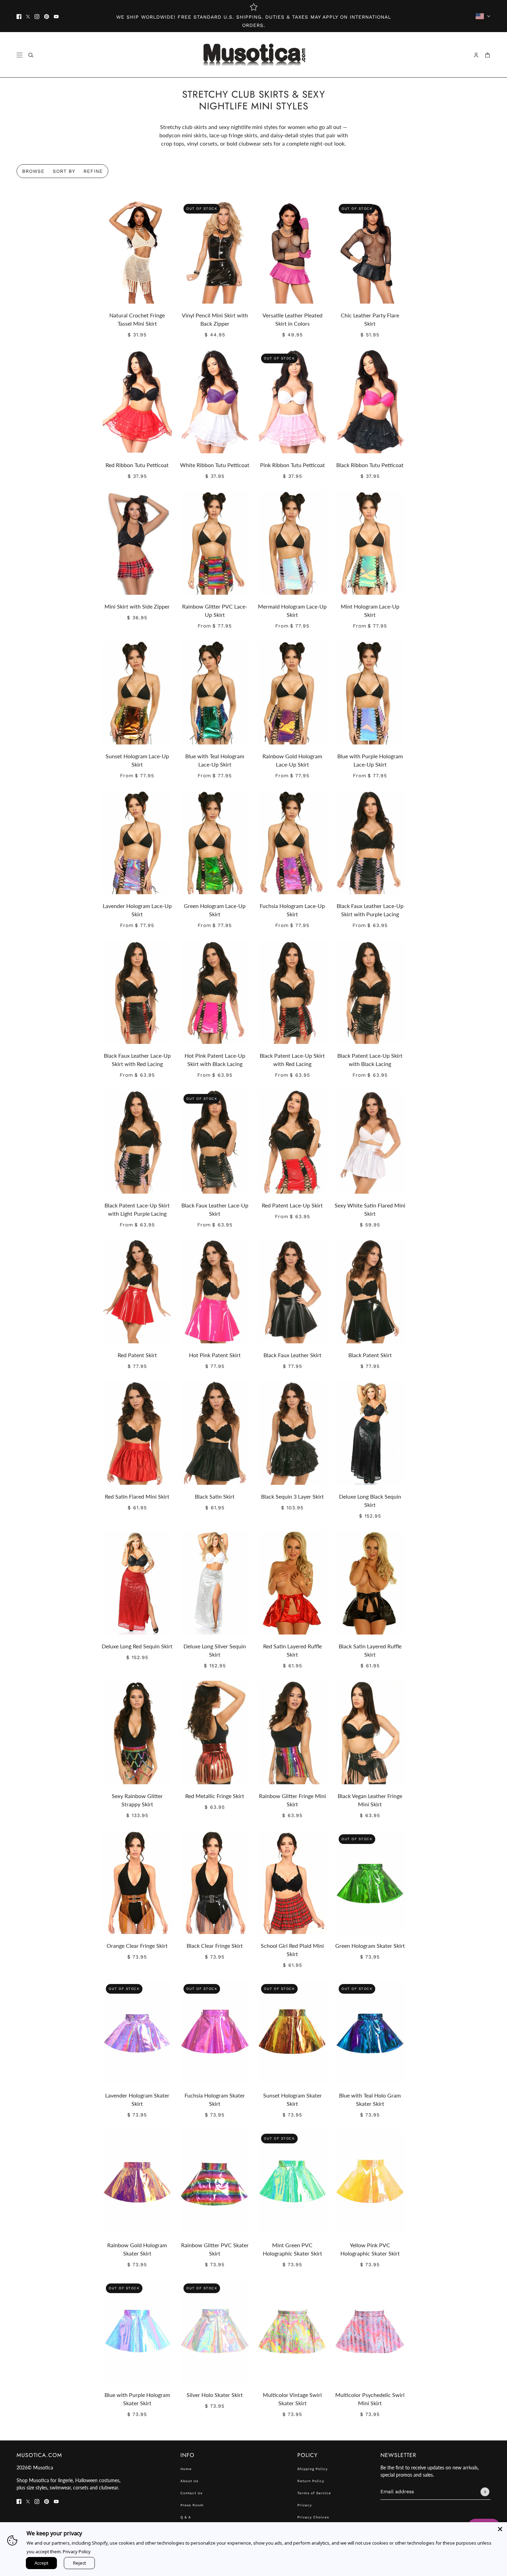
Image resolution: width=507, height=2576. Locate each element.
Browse (33, 171)
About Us (189, 2481)
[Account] (476, 55)
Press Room (192, 2505)
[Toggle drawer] (19, 55)
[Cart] (488, 55)
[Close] (500, 2529)
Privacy (305, 2505)
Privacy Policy (77, 2552)
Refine (93, 171)
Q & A (186, 2517)
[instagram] (37, 16)
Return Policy (311, 2481)
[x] (28, 16)
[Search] (31, 55)
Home (186, 2469)
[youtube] (56, 16)
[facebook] (19, 16)
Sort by (64, 171)
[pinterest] (47, 16)
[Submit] (485, 2492)
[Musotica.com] (254, 55)
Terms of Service (314, 2493)
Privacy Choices (313, 2517)
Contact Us (191, 2493)
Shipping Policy (312, 2469)
